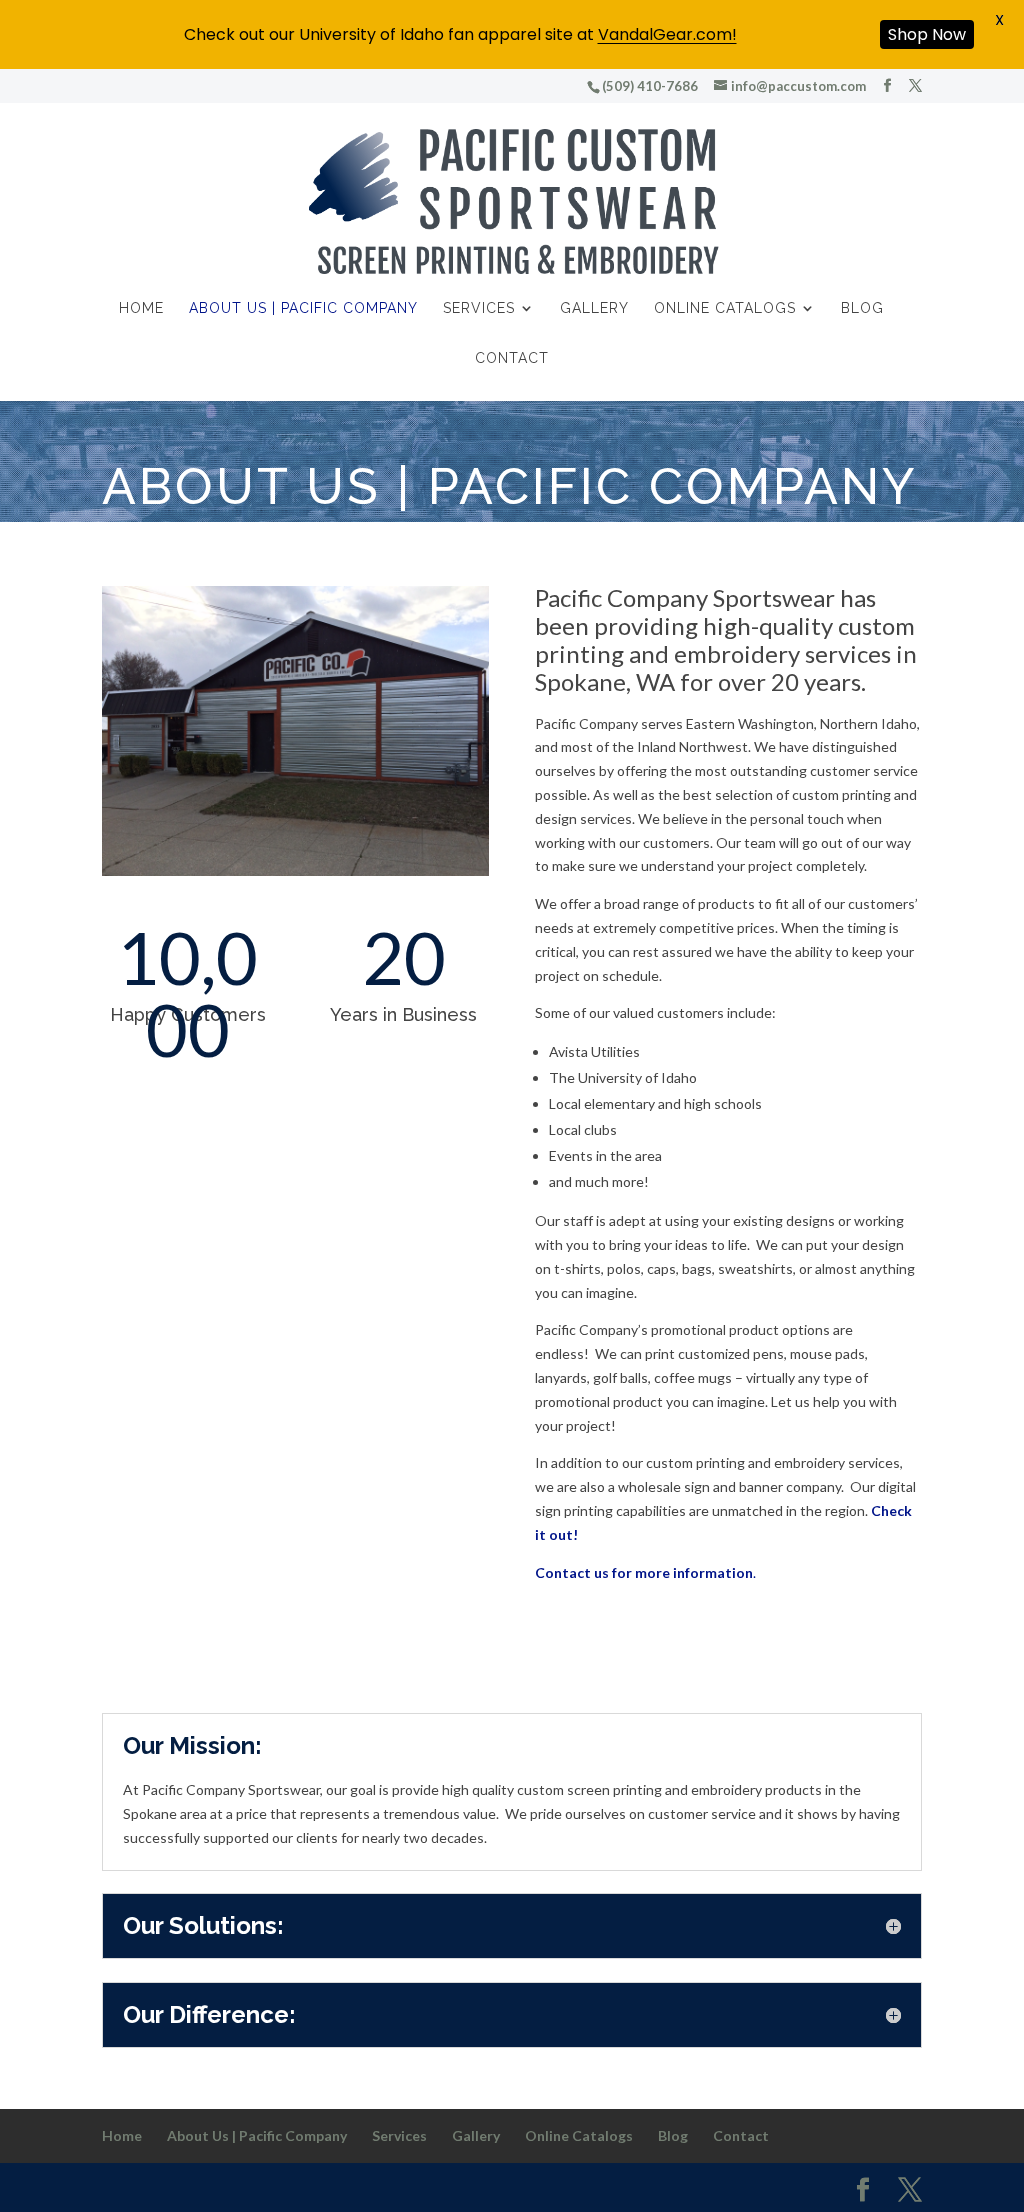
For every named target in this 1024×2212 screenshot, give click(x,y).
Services (479, 308)
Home (141, 308)
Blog (862, 308)
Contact (512, 358)
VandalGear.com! (667, 34)
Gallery (594, 308)
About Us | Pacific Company (303, 308)
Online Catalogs (725, 308)
